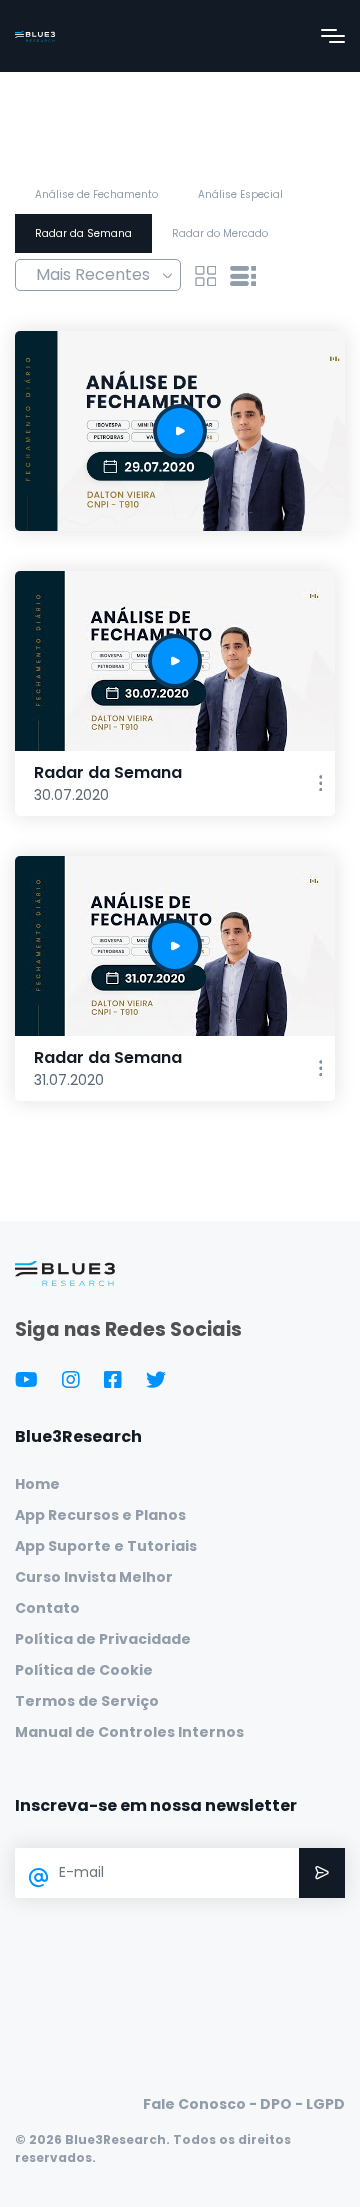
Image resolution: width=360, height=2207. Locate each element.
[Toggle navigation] (333, 36)
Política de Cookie (84, 1670)
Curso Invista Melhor (94, 1577)
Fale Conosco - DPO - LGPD (244, 2104)
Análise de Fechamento (96, 194)
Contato (47, 1608)
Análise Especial (240, 194)
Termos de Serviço (87, 1701)
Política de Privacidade (103, 1639)
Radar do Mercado (220, 233)
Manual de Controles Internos (129, 1732)
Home (37, 1484)
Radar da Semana (83, 233)
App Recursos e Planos (100, 1515)
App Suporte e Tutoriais (106, 1546)
